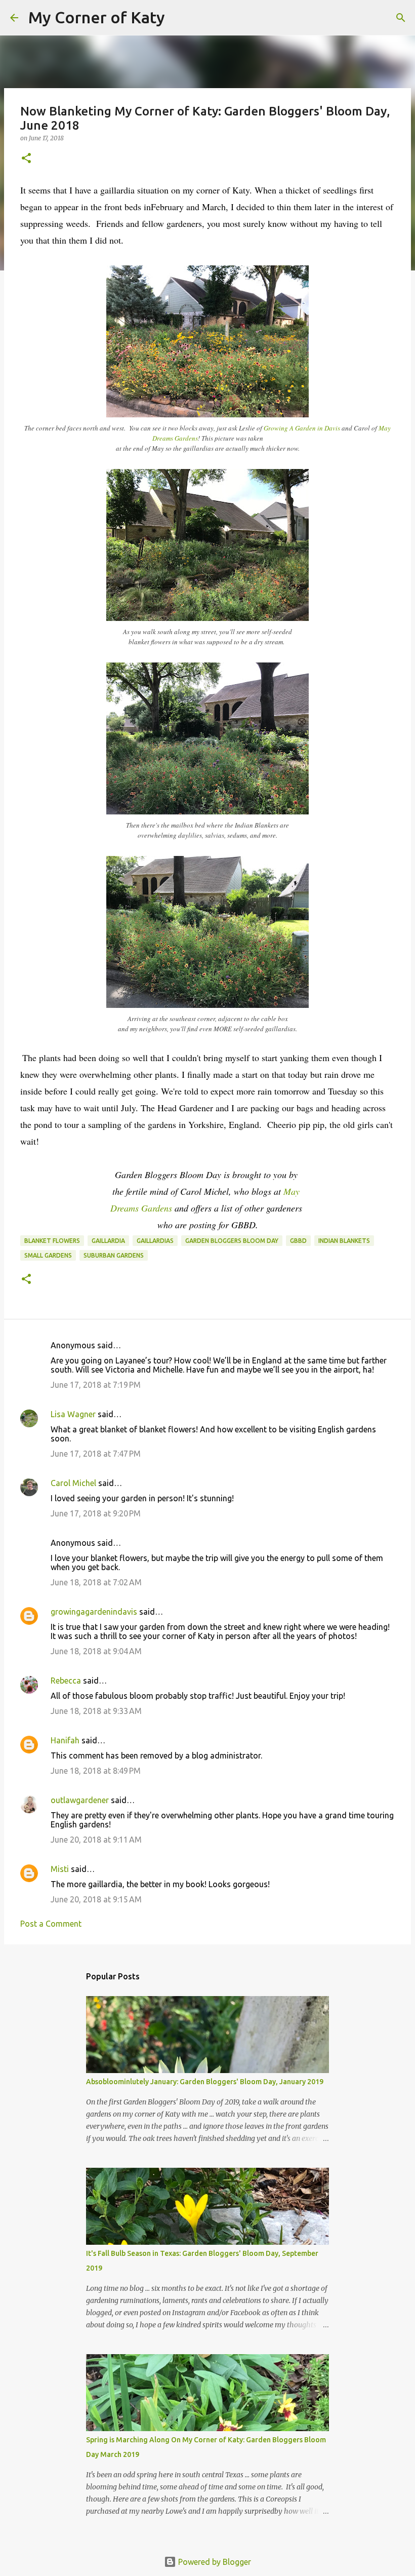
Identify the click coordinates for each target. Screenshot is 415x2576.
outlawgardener (80, 1800)
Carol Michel (73, 1483)
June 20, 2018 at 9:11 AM (96, 1840)
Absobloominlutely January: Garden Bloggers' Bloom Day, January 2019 (205, 2082)
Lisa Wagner (73, 1414)
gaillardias (155, 1241)
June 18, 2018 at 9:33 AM (96, 1711)
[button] (26, 159)
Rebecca (66, 1681)
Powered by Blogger (214, 2562)
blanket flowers (52, 1241)
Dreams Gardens (141, 1208)
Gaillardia (108, 1241)
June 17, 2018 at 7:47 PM (96, 1454)
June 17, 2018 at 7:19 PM (96, 1385)
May (293, 1191)
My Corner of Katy (97, 17)
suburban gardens (114, 1255)
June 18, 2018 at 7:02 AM (96, 1582)
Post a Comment (51, 1924)
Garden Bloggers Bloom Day (232, 1241)
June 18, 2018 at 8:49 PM (96, 1771)
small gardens (48, 1255)
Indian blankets (344, 1241)
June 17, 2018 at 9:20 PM (96, 1513)
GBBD (298, 1241)
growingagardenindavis (94, 1612)
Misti (60, 1869)
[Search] (179, 18)
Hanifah (65, 1740)
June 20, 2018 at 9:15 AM (96, 1899)
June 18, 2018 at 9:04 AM (96, 1651)
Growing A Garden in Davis (302, 428)
